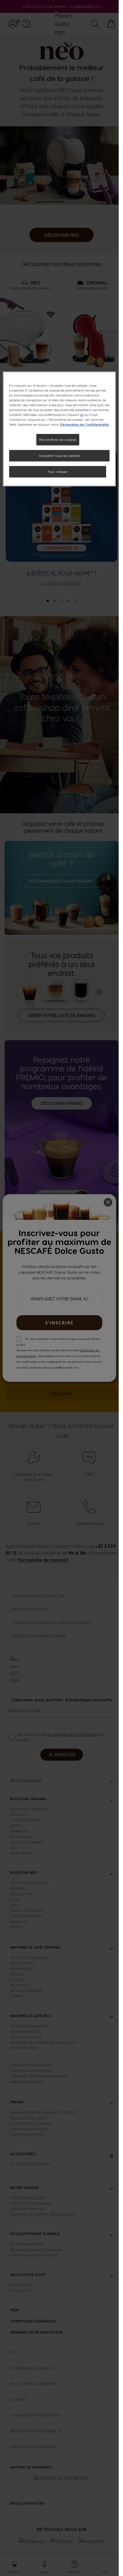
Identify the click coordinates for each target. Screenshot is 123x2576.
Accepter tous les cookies (59, 456)
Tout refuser (58, 472)
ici (82, 415)
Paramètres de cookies (58, 440)
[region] (59, 429)
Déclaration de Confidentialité (85, 424)
